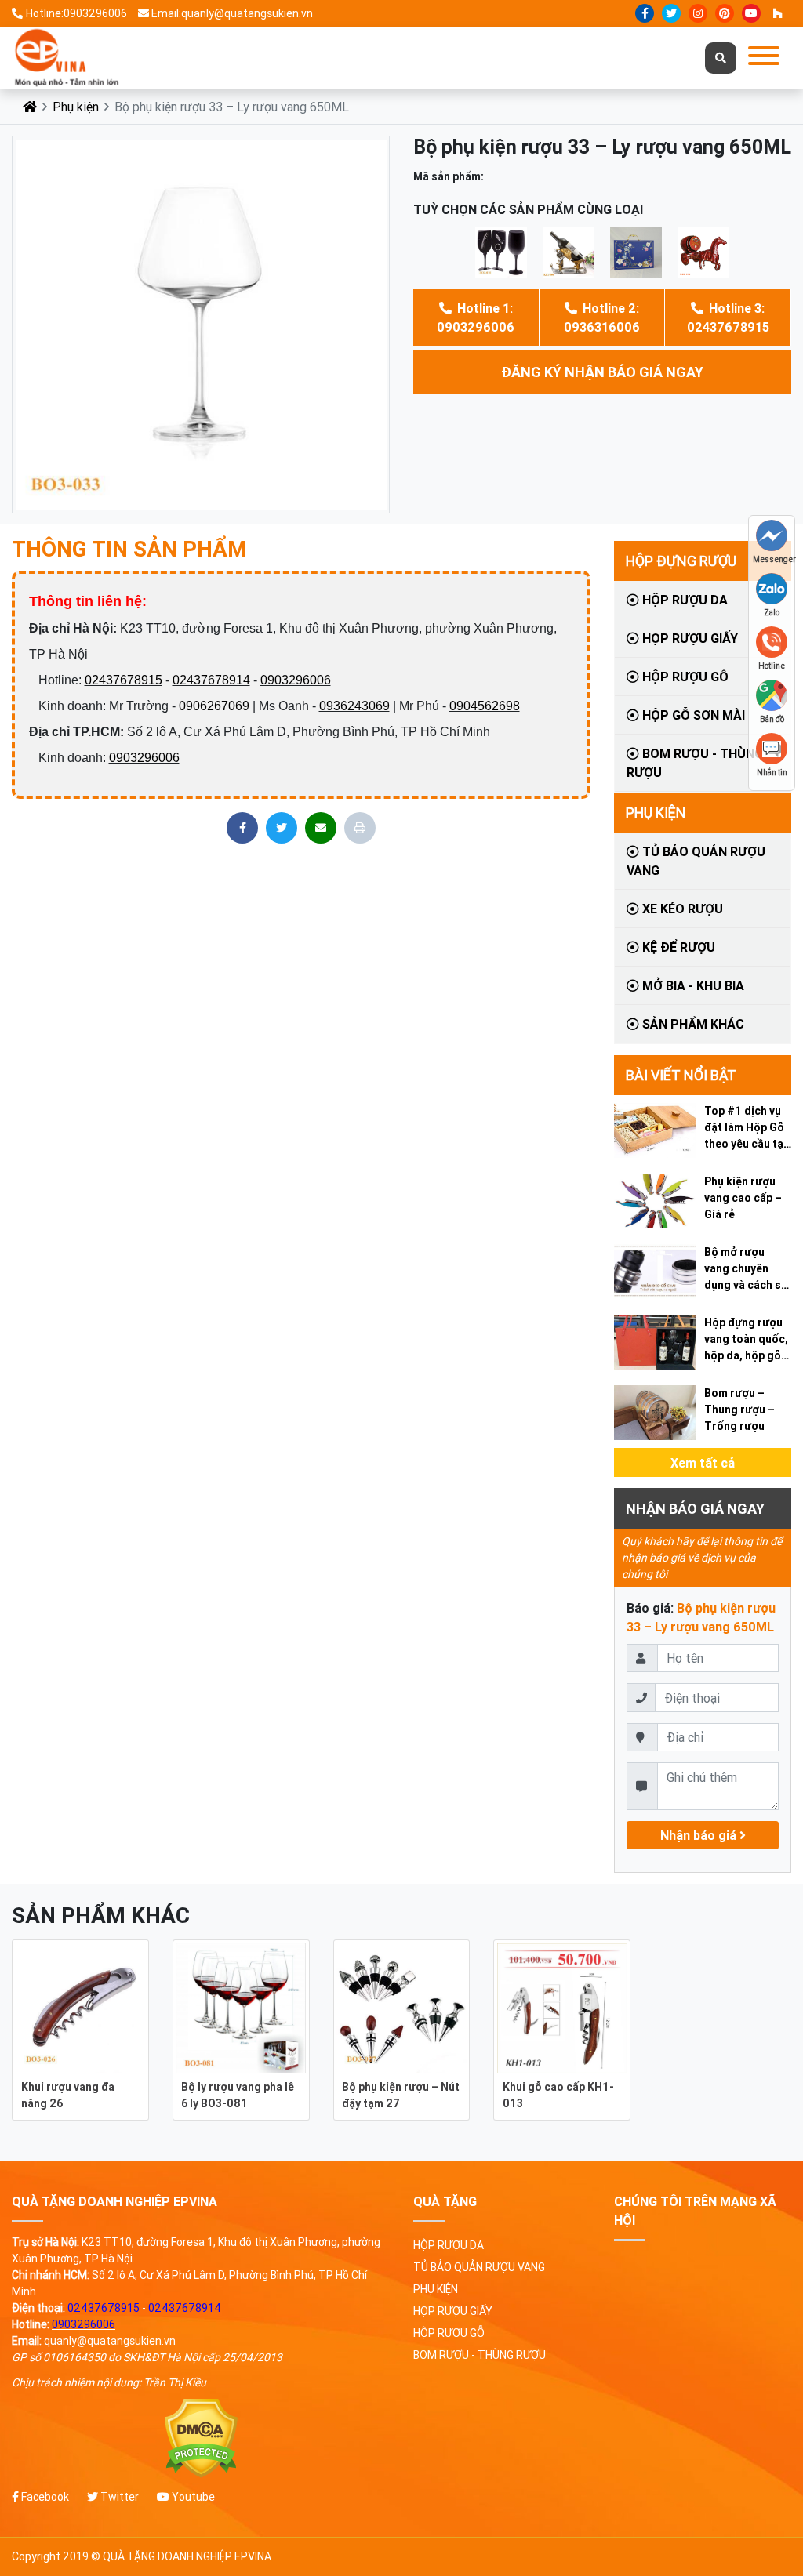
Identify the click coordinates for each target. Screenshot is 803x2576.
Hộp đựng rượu (681, 561)
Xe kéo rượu (681, 909)
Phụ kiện (76, 107)
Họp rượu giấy (689, 638)
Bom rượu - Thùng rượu (695, 763)
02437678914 (211, 680)
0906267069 (214, 706)
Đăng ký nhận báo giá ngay (602, 372)
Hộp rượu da (683, 600)
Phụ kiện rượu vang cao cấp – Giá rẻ (743, 1198)
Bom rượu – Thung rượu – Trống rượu (739, 1410)
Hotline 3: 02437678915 (728, 317)
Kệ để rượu (677, 947)
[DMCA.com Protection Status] (201, 2438)
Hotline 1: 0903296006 (476, 317)
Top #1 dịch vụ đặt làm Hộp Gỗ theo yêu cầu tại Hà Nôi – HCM (745, 1128)
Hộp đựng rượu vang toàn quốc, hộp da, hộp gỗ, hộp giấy (746, 1340)
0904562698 (485, 706)
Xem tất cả (703, 1463)
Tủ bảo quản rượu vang (696, 861)
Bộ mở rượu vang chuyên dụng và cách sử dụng (746, 1269)
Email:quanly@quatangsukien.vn (232, 13)
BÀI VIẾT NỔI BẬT (681, 1075)
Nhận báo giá (700, 1835)
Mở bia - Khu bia (692, 985)
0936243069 (354, 706)
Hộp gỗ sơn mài (692, 715)
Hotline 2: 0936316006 (602, 317)
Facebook (44, 2497)
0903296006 (296, 680)
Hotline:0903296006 (76, 13)
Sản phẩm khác (692, 1024)
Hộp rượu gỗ (684, 677)
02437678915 (124, 680)
